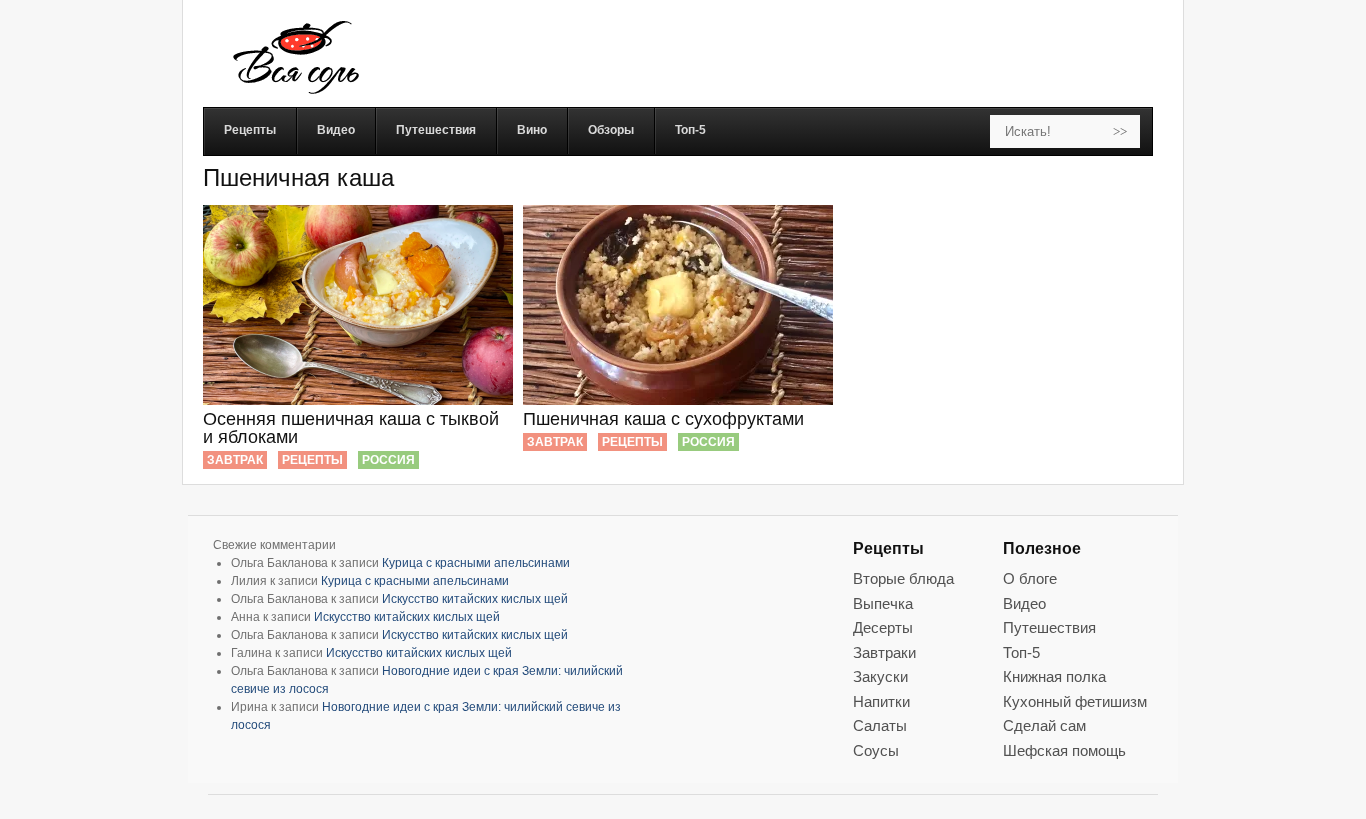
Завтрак (235, 460)
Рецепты (312, 460)
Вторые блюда (903, 578)
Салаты (880, 725)
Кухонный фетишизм (1075, 701)
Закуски (880, 676)
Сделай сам (1044, 725)
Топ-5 (1021, 652)
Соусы (876, 750)
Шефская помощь (1064, 750)
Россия (388, 460)
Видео (1024, 603)
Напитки (881, 701)
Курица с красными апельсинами (476, 563)
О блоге (1030, 578)
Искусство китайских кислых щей (475, 599)
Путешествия (1049, 627)
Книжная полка (1054, 676)
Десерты (883, 627)
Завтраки (884, 652)
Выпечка (883, 603)
